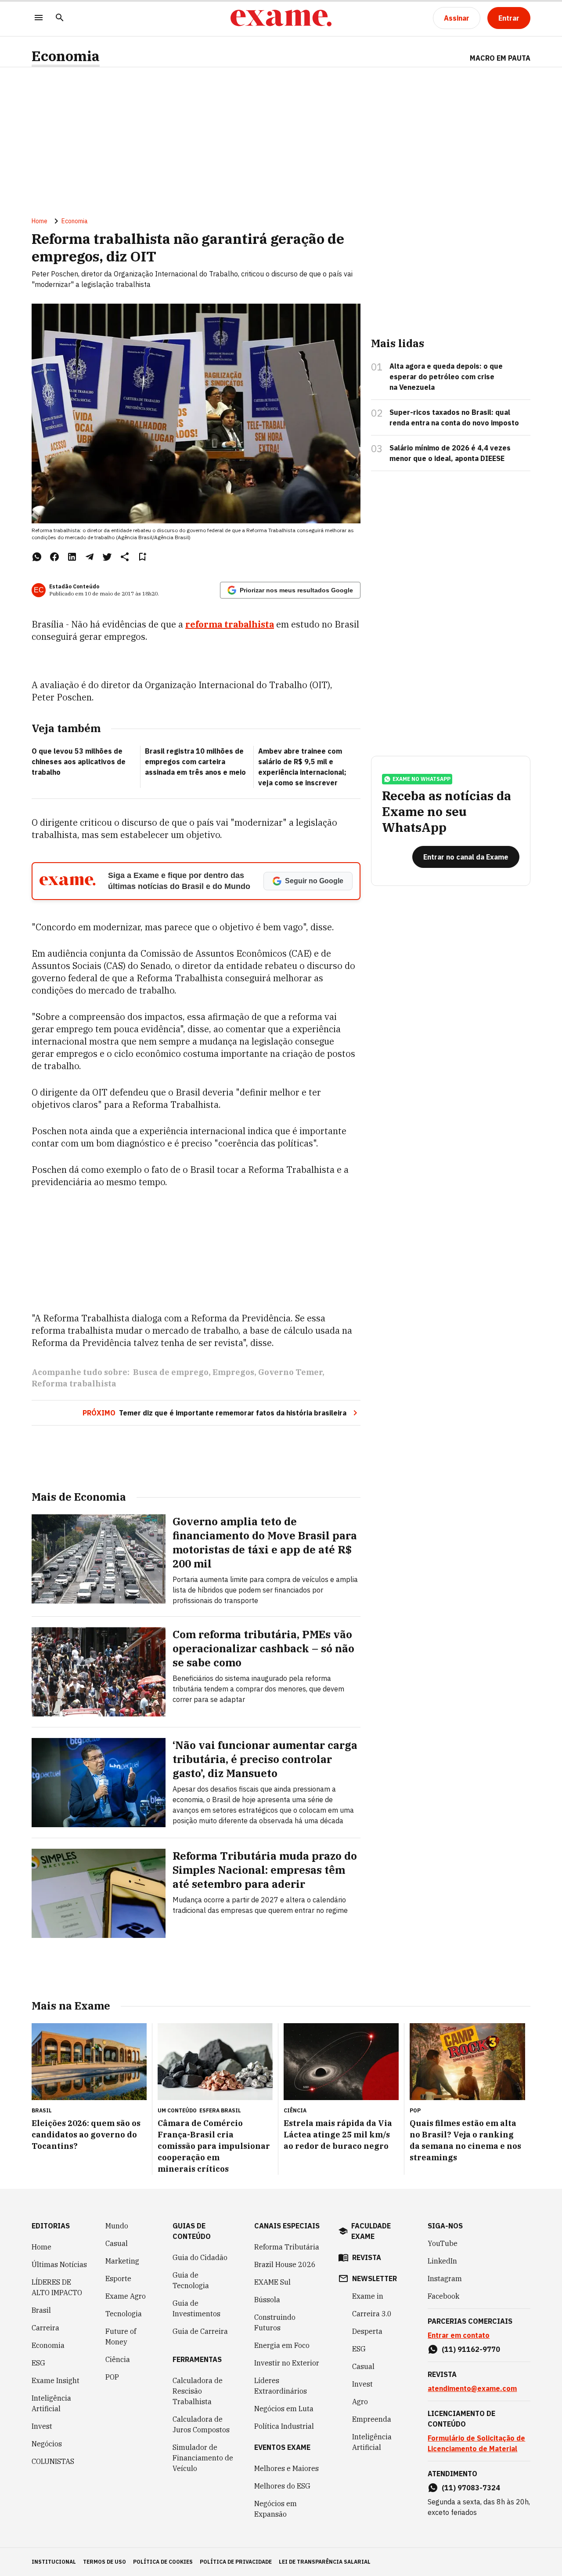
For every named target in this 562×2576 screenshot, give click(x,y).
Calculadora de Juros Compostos (201, 2424)
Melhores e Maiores (286, 2468)
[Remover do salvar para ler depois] (142, 557)
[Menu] (39, 18)
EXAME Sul (272, 2282)
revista (367, 2257)
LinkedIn (442, 2261)
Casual (117, 2243)
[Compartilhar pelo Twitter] (107, 557)
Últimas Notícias (59, 2264)
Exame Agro (126, 2296)
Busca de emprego (171, 1372)
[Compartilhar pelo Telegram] (90, 557)
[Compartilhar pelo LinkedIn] (72, 557)
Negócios (47, 2444)
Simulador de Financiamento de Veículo (203, 2458)
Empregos (233, 1372)
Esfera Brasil (220, 2110)
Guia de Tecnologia (191, 2280)
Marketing (122, 2261)
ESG (38, 2363)
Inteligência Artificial (51, 2403)
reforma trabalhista (230, 624)
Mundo (117, 2226)
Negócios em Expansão (276, 2509)
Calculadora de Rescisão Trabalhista (198, 2391)
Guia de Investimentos (196, 2308)
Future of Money (121, 2337)
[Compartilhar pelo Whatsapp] (37, 557)
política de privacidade (236, 2562)
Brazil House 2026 (285, 2264)
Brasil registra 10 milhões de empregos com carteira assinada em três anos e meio (195, 762)
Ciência (118, 2359)
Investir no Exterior (287, 2363)
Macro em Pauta (500, 58)
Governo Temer (290, 1372)
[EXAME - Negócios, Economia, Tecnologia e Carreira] (281, 18)
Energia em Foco (282, 2345)
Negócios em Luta (284, 2409)
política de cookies (163, 2562)
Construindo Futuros (275, 2322)
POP (112, 2377)
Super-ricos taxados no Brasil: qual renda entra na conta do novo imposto (454, 417)
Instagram (445, 2278)
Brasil (41, 2310)
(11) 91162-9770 (471, 2349)
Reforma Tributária (287, 2247)
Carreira (45, 2328)
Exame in (368, 2296)
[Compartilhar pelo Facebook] (54, 557)
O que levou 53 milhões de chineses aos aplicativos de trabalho (79, 762)
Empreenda (372, 2419)
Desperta (367, 2331)
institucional (54, 2562)
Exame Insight (56, 2380)
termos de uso (104, 2562)
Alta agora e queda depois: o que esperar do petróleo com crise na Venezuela (446, 377)
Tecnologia (124, 2314)
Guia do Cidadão (200, 2257)
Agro (360, 2402)
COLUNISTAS (53, 2461)
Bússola (267, 2300)
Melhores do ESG (282, 2486)
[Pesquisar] (60, 18)
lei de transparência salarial (325, 2562)
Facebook (443, 2296)
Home (40, 221)
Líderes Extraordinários (281, 2386)
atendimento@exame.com (472, 2388)
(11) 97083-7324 (471, 2488)
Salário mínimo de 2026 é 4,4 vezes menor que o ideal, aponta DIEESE (450, 453)
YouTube (443, 2243)
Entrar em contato (459, 2335)
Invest (42, 2426)
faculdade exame (371, 2231)
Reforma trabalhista (74, 1384)
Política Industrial (284, 2426)
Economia (66, 56)
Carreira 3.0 (372, 2314)
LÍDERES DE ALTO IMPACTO (57, 2287)
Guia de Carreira (200, 2331)
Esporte (118, 2278)
